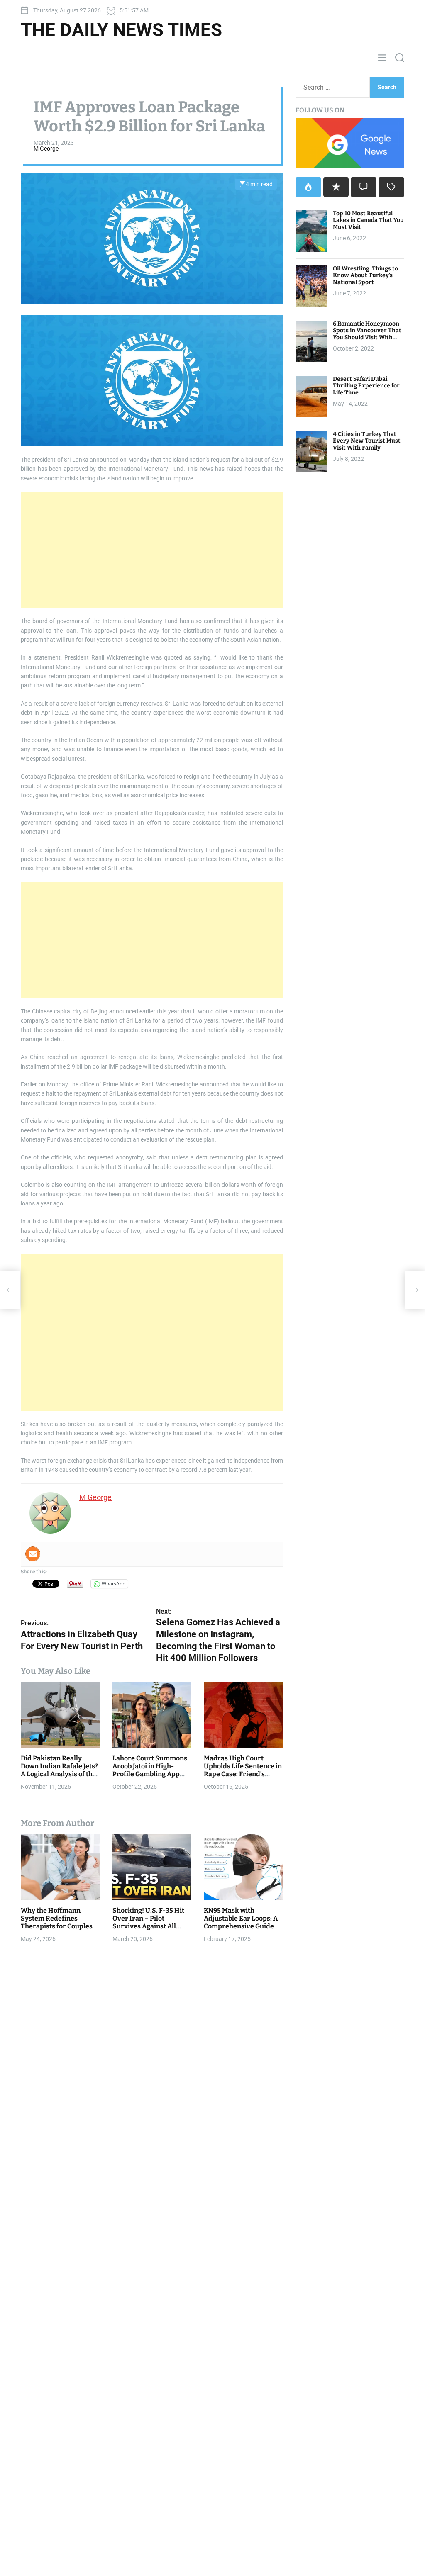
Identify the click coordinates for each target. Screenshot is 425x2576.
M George (46, 149)
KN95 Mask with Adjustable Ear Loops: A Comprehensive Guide (241, 1918)
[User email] (33, 1554)
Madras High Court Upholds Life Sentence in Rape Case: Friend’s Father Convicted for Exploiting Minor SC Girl (243, 1774)
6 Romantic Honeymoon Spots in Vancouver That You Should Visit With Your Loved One (367, 334)
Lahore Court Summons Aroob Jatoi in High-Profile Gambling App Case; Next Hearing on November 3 (150, 1774)
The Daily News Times (121, 30)
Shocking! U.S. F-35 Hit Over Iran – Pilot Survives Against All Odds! (148, 1922)
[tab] (308, 187)
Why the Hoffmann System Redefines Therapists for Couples (57, 1918)
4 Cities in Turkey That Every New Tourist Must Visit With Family (367, 441)
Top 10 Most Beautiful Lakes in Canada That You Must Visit (368, 220)
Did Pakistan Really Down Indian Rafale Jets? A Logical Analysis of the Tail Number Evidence (59, 1770)
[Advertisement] (152, 550)
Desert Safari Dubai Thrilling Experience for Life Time (366, 386)
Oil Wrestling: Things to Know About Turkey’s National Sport (365, 276)
